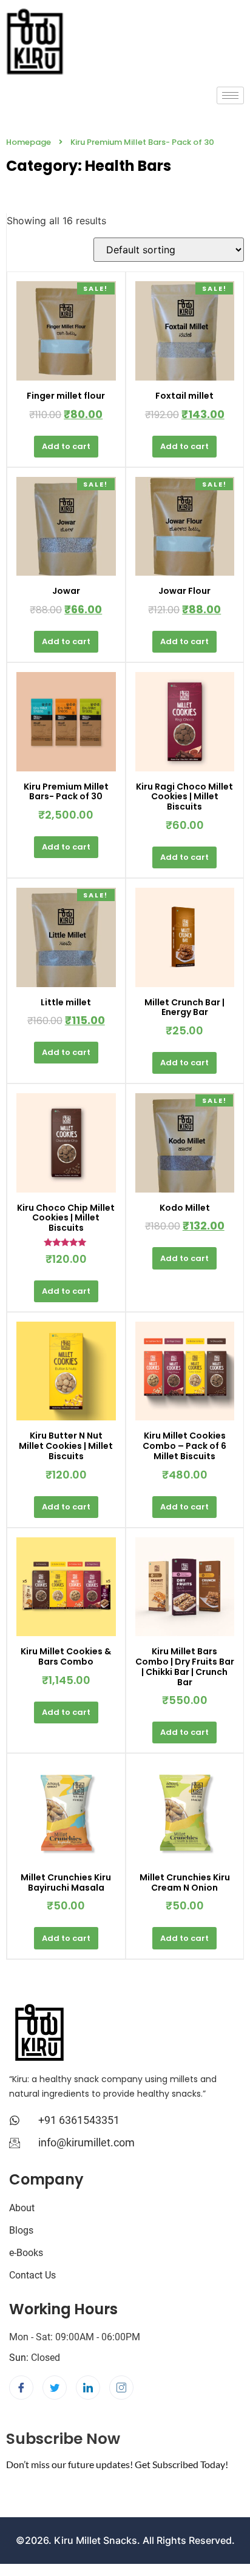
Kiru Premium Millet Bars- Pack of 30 (142, 142)
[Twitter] (55, 2388)
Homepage (29, 142)
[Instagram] (121, 2388)
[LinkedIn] (88, 2388)
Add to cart (66, 446)
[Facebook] (21, 2388)
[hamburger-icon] (230, 95)
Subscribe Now (63, 2439)
